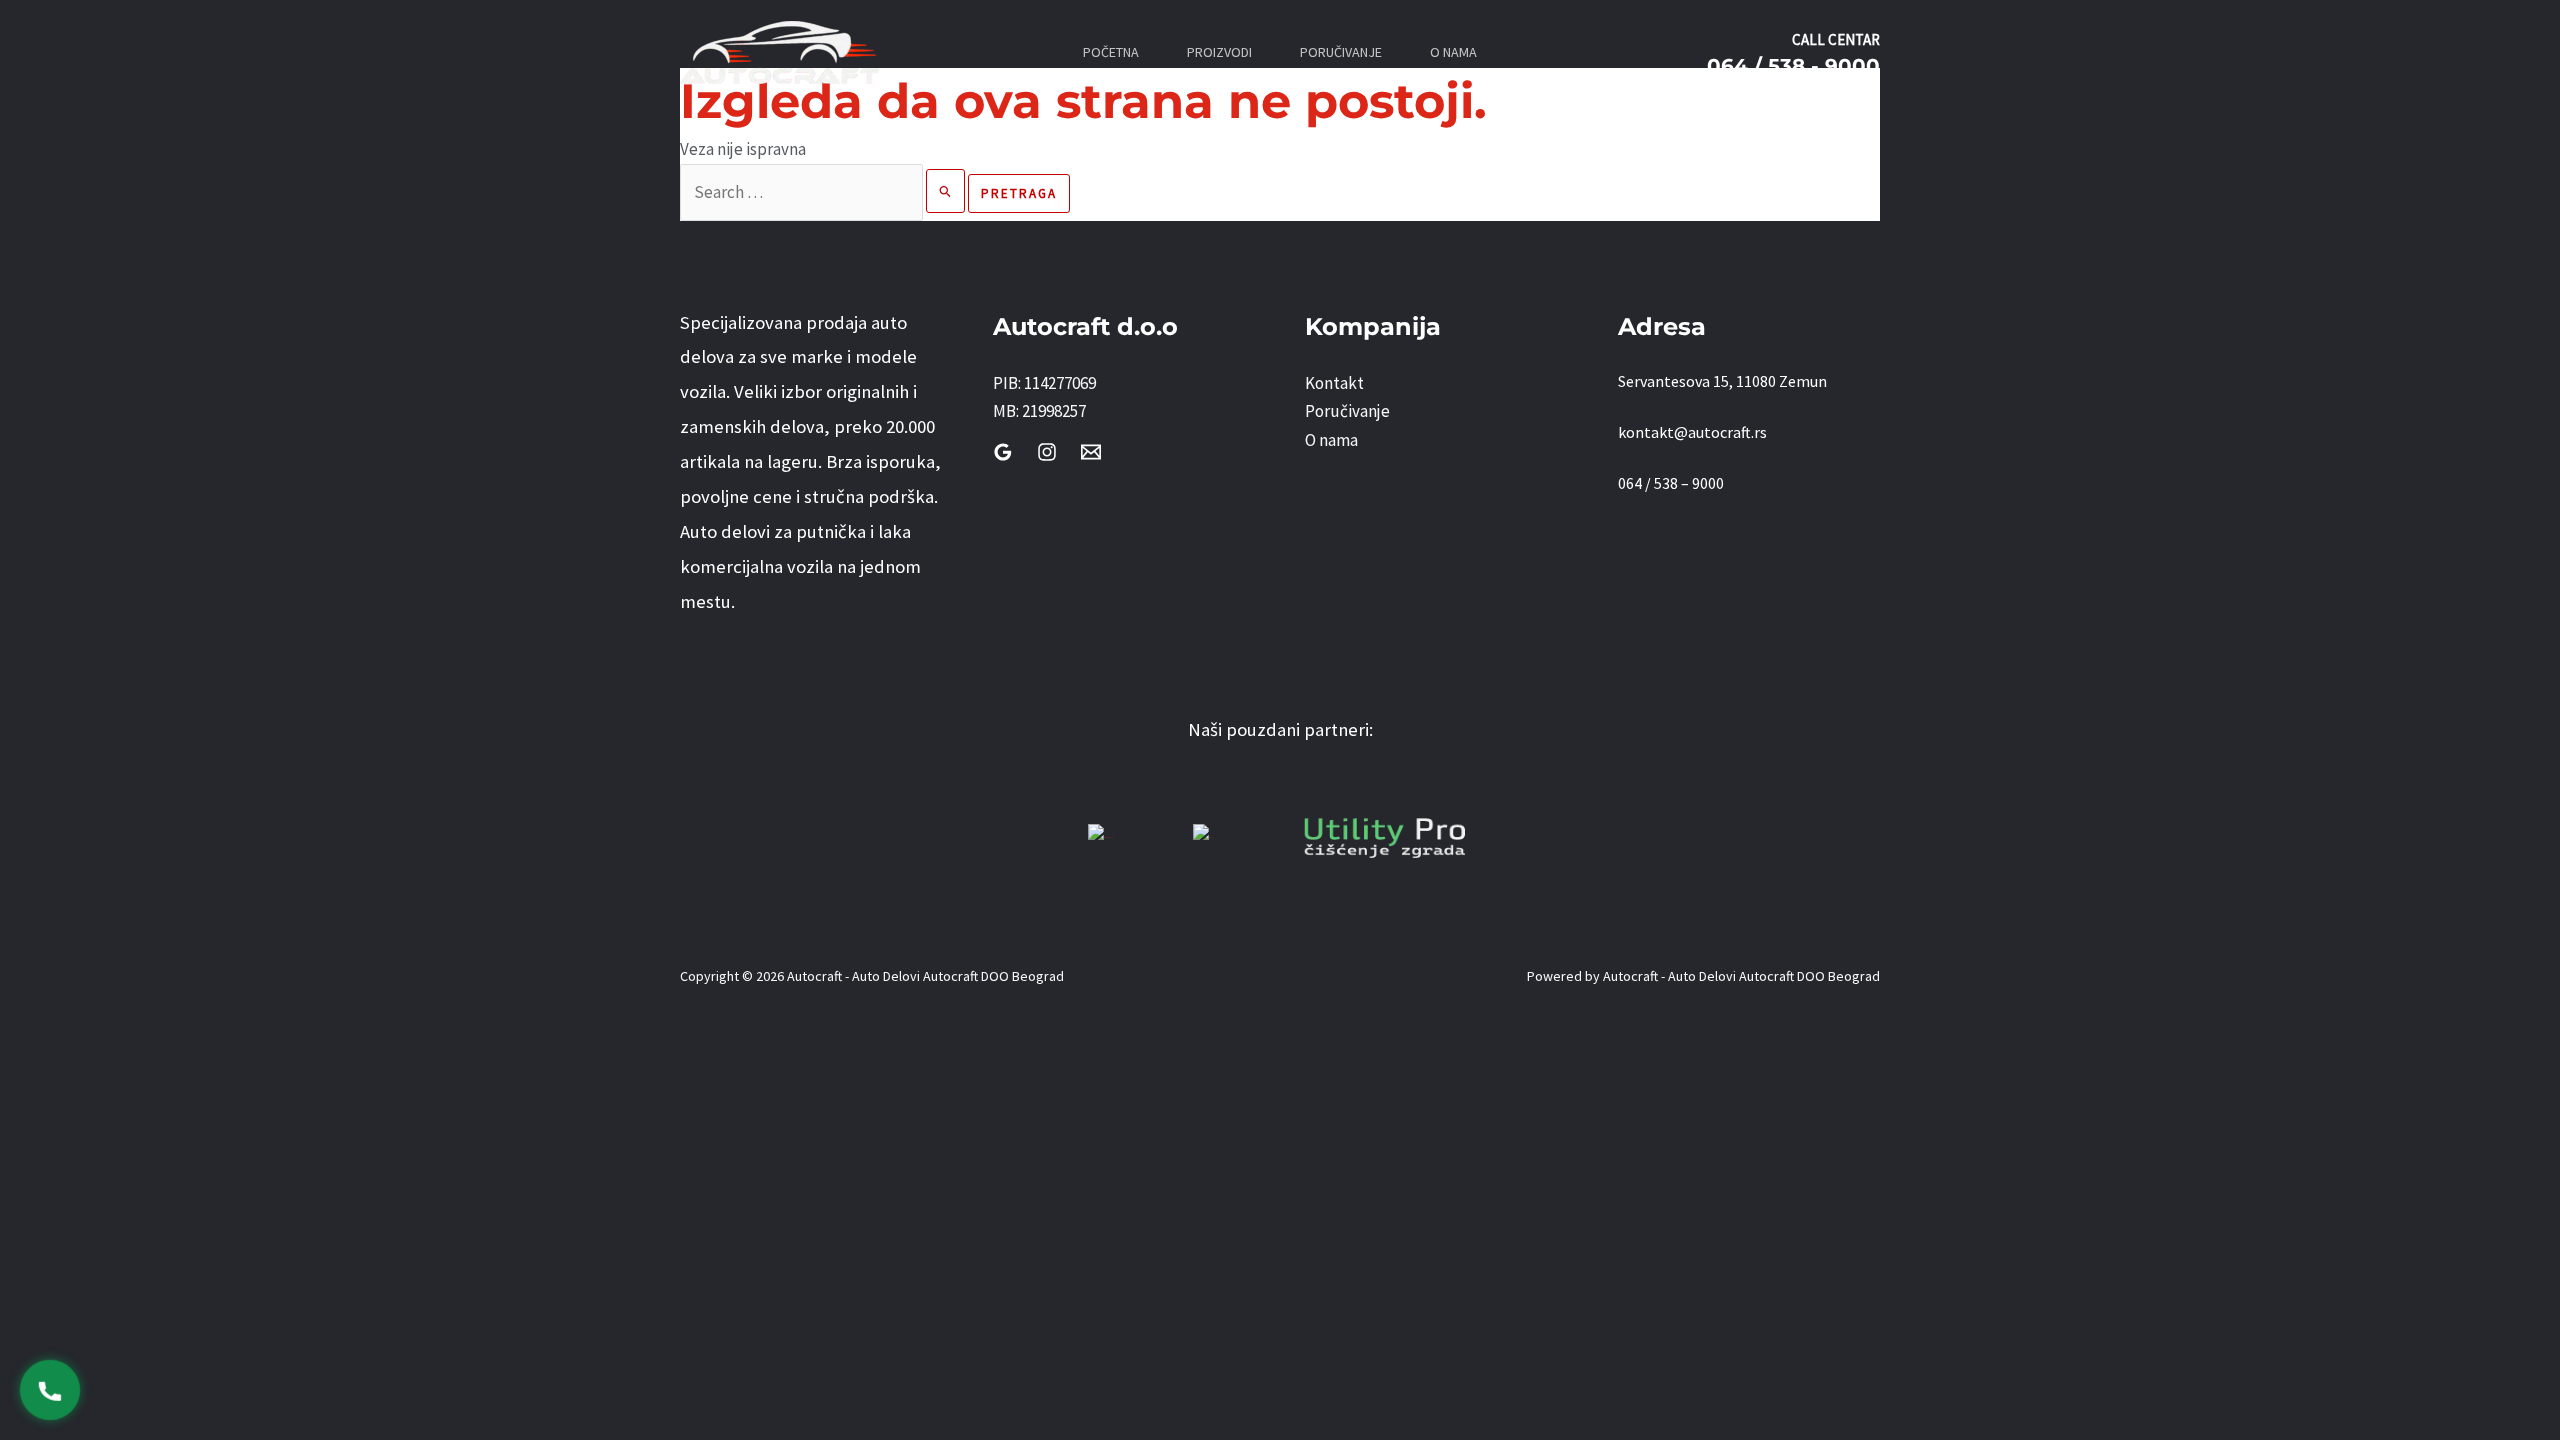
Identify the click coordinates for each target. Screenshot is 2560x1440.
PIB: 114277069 (1044, 383)
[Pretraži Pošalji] (946, 191)
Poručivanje (1347, 411)
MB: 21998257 (1039, 411)
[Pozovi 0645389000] (50, 1390)
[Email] (1091, 452)
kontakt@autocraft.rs (1692, 432)
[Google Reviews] (1003, 452)
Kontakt (1334, 383)
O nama (1331, 440)
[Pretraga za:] (824, 192)
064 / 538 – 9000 (1671, 483)
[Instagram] (1047, 452)
